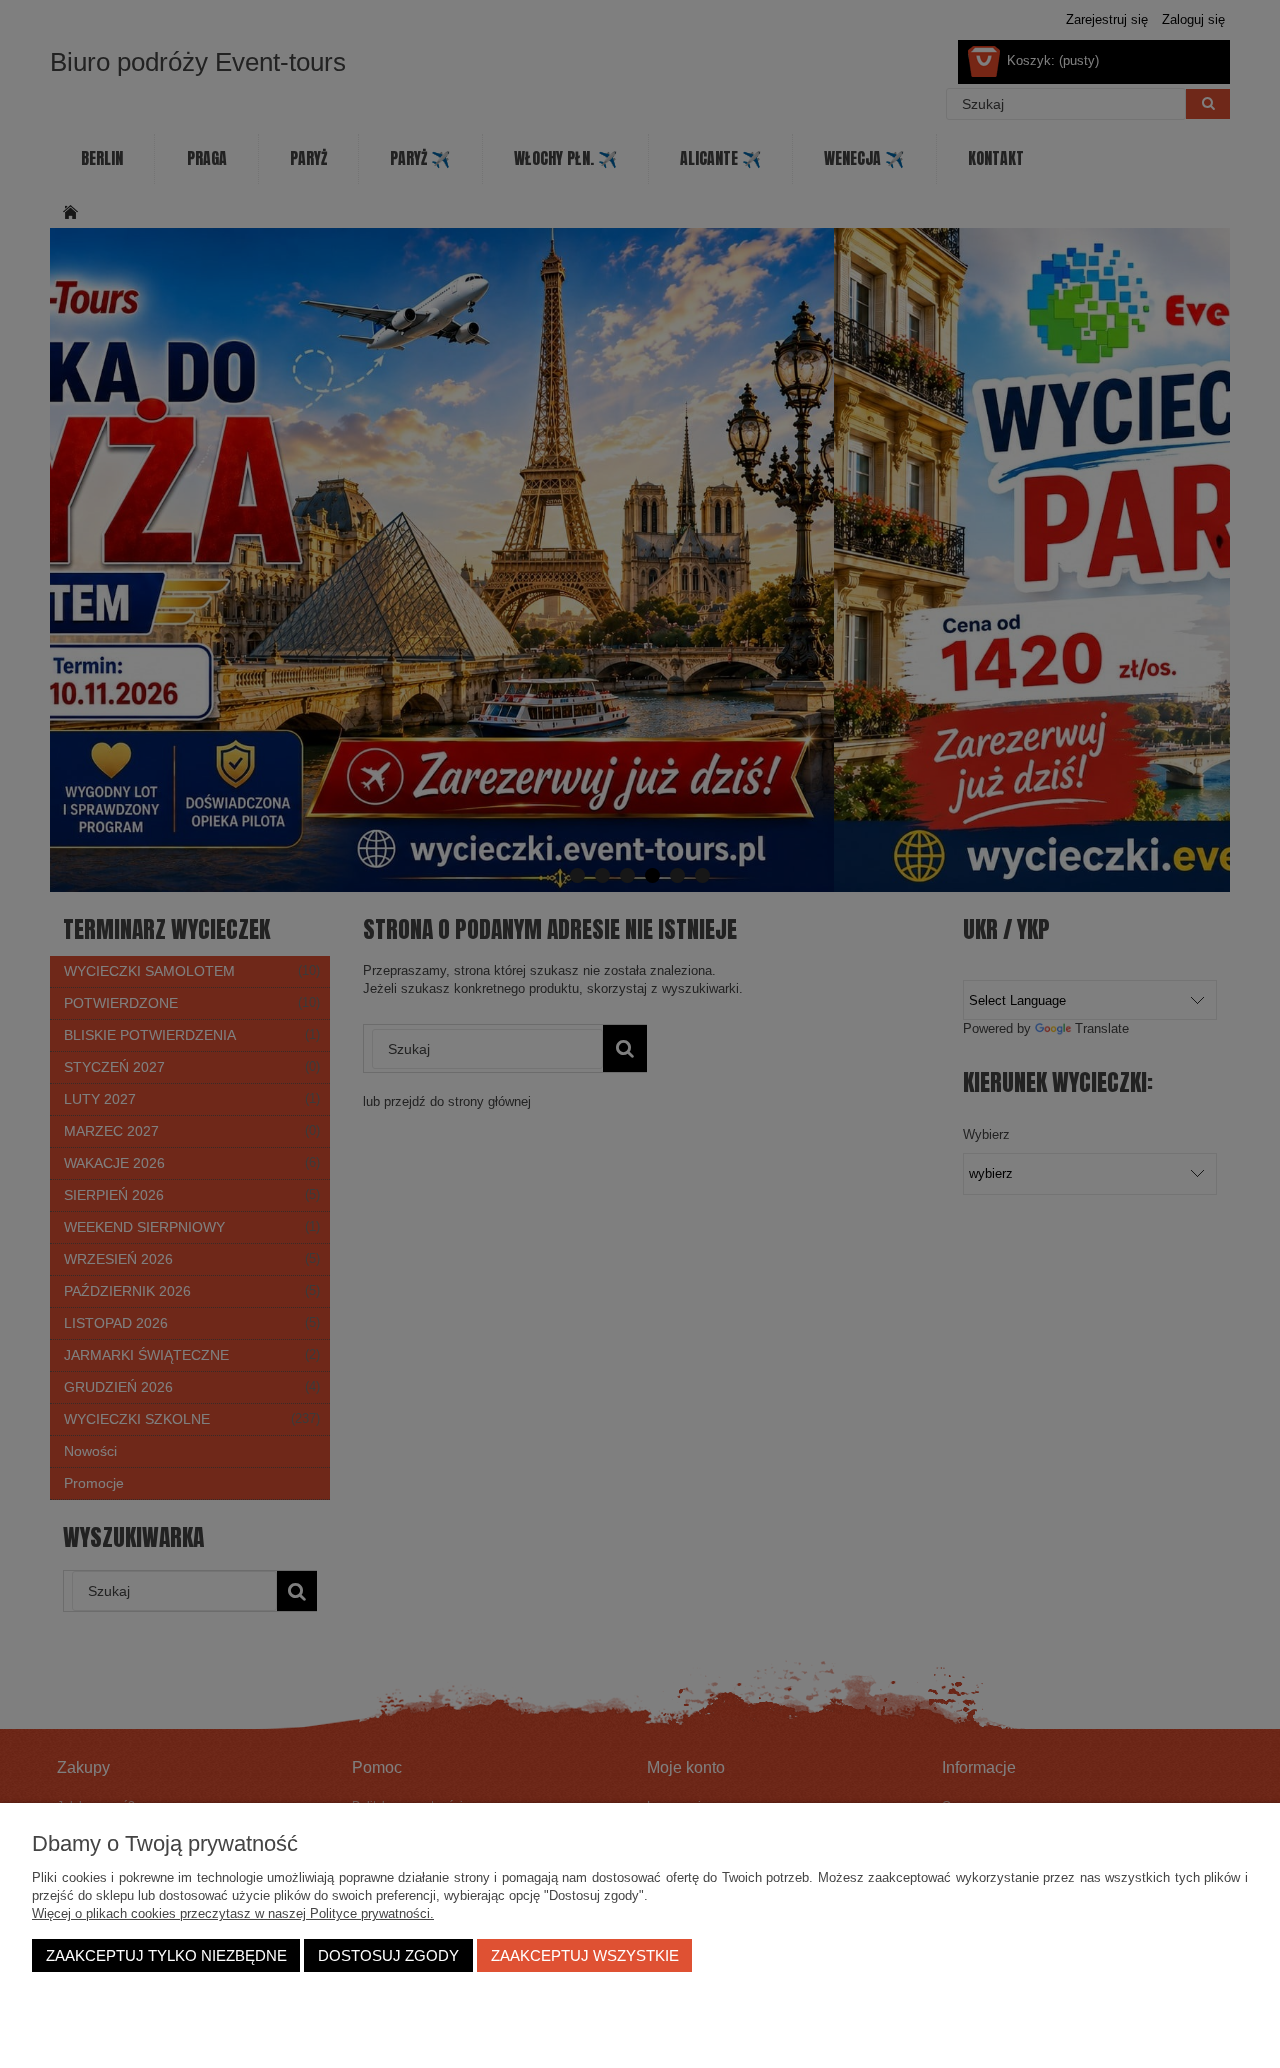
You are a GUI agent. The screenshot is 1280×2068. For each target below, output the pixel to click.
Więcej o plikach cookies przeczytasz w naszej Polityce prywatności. (233, 1913)
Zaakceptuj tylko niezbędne (166, 1955)
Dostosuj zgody (388, 1955)
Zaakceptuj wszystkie (585, 1955)
